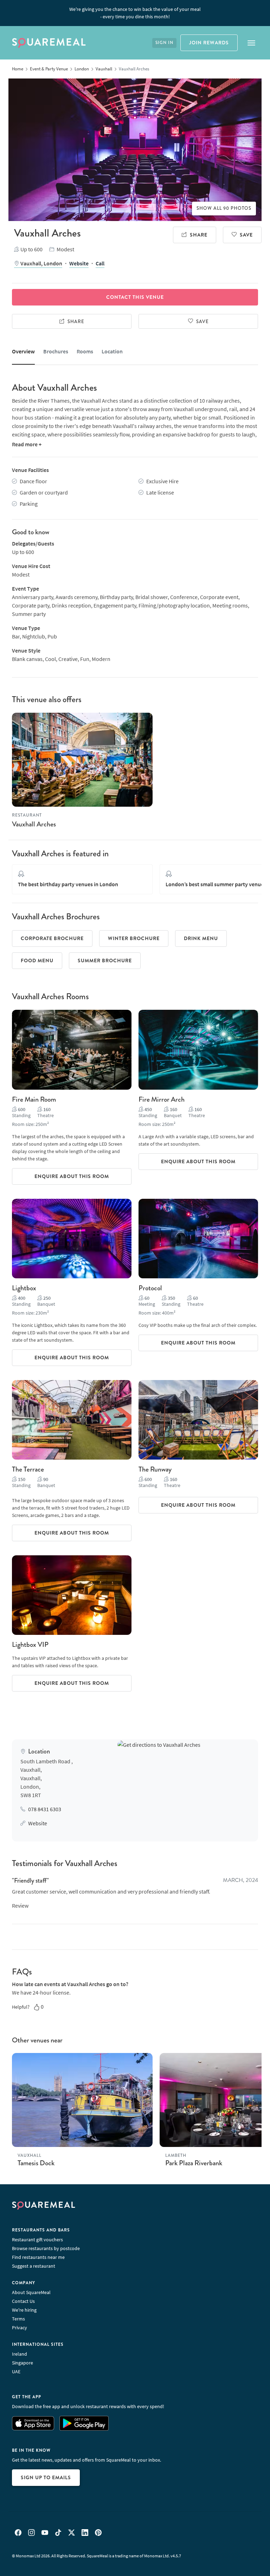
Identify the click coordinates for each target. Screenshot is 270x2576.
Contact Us (23, 2301)
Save (246, 235)
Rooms (85, 351)
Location (112, 351)
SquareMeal (49, 43)
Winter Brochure (134, 938)
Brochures (56, 351)
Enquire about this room (72, 1176)
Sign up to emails (46, 2477)
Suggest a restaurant (34, 2266)
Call (100, 263)
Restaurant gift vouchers (37, 2240)
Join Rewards (209, 43)
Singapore (22, 2363)
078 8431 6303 (45, 1809)
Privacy (20, 2328)
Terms (18, 2319)
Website (79, 263)
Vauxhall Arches (34, 824)
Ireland (20, 2354)
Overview (23, 351)
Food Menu (37, 961)
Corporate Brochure (52, 938)
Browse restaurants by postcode (46, 2248)
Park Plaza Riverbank (194, 2163)
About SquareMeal (31, 2292)
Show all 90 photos (224, 208)
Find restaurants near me (38, 2257)
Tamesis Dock (36, 2163)
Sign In (164, 43)
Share (199, 235)
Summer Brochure (105, 961)
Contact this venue (135, 297)
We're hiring (24, 2310)
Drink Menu (201, 938)
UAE (16, 2372)
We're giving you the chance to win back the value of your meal (135, 13)
